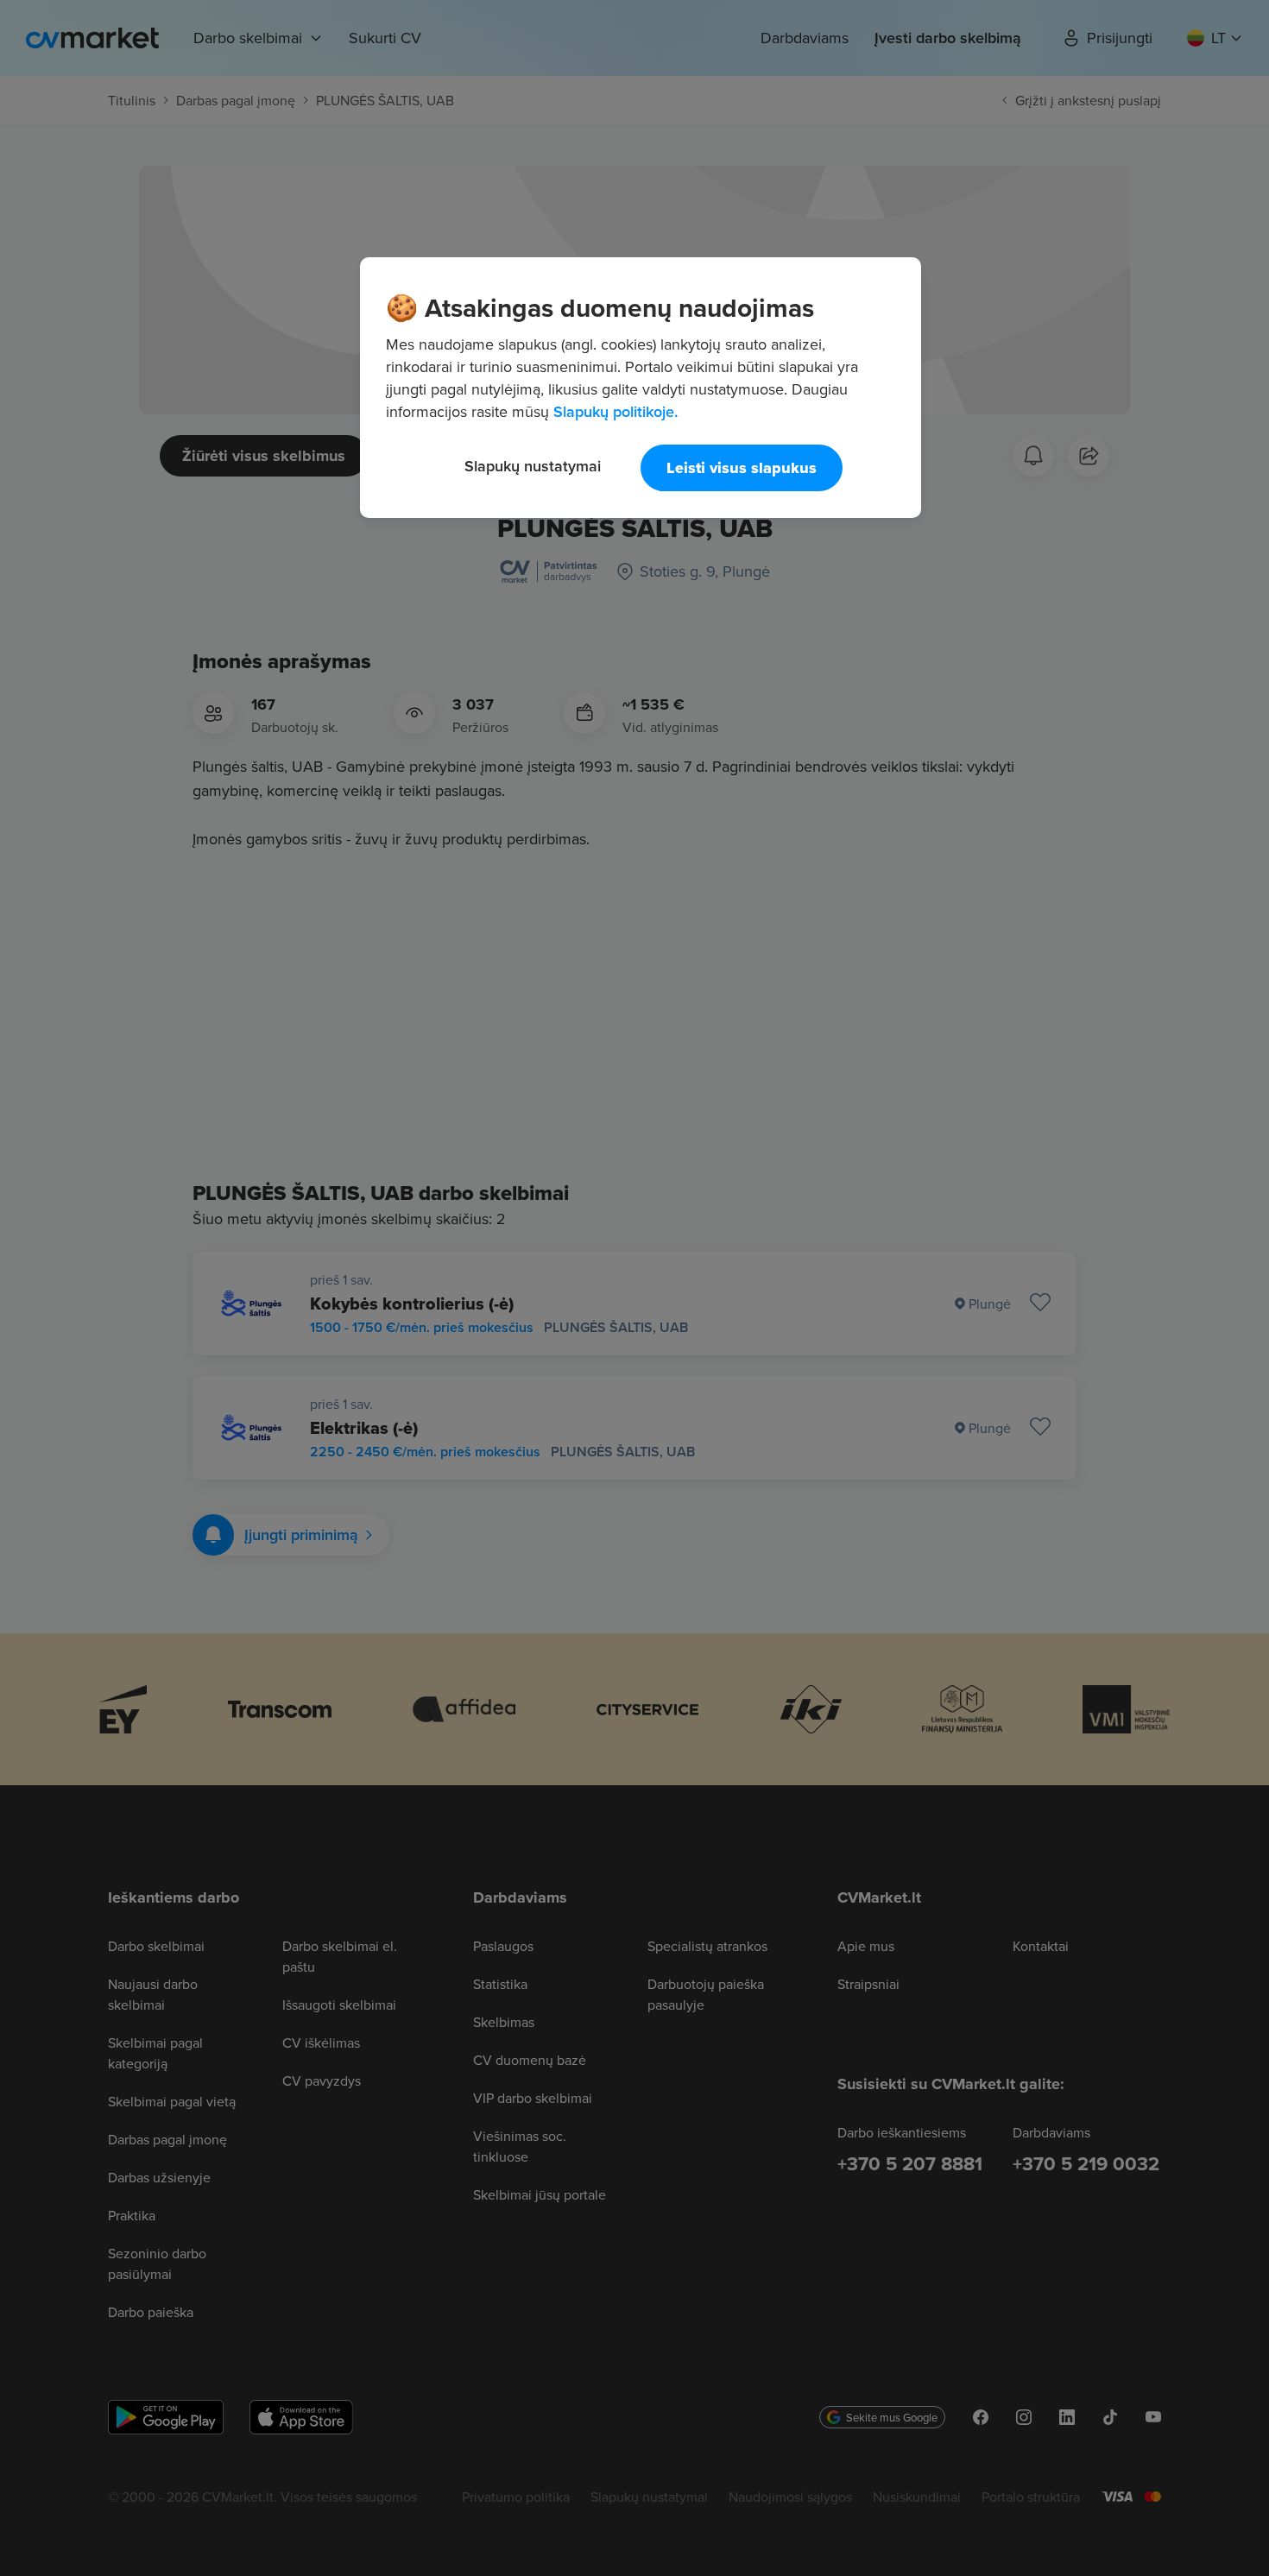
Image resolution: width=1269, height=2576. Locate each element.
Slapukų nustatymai (533, 466)
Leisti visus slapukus (742, 468)
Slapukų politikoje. (616, 411)
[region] (641, 388)
